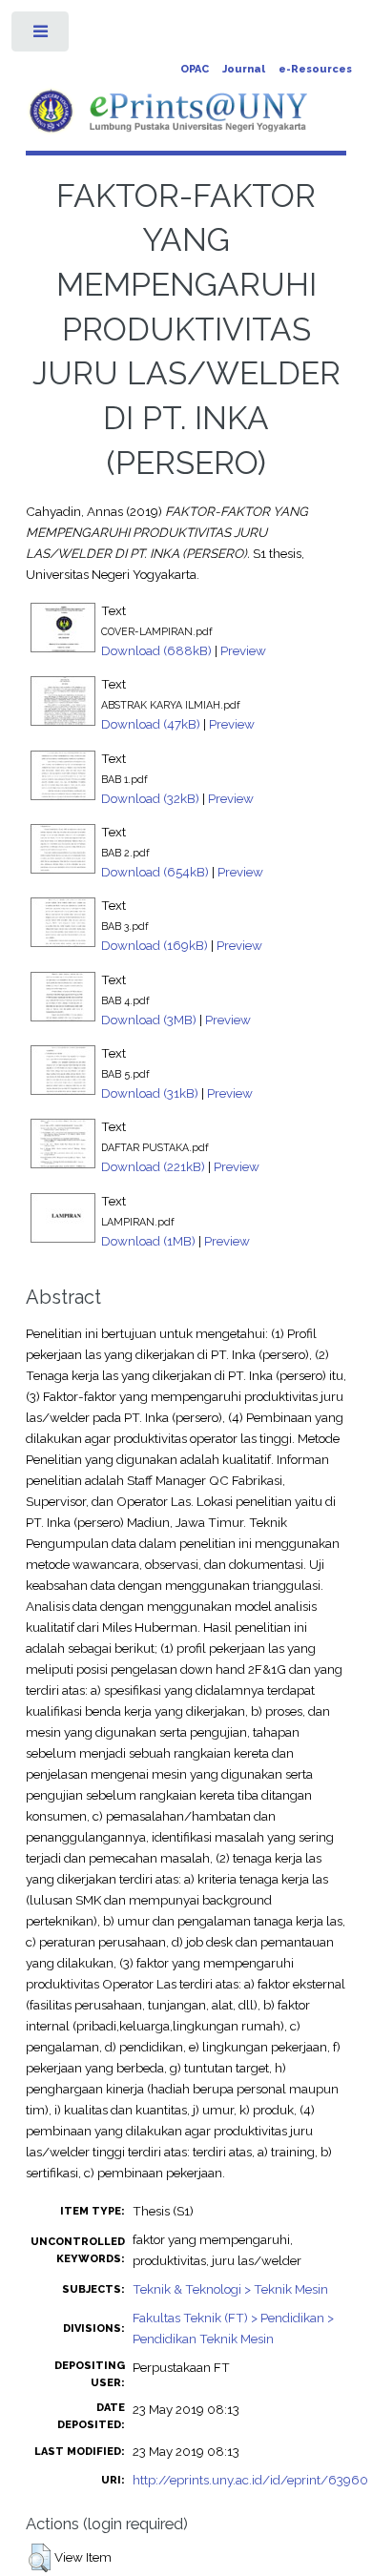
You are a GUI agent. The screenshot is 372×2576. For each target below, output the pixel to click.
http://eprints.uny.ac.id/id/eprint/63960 (250, 2480)
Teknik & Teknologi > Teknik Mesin (230, 2289)
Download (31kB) (150, 1093)
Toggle (41, 36)
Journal (244, 69)
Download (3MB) (149, 1020)
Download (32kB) (150, 798)
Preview (243, 650)
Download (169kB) (155, 945)
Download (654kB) (155, 872)
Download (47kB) (151, 724)
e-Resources (315, 69)
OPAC (195, 69)
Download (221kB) (153, 1166)
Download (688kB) (156, 650)
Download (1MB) (148, 1241)
